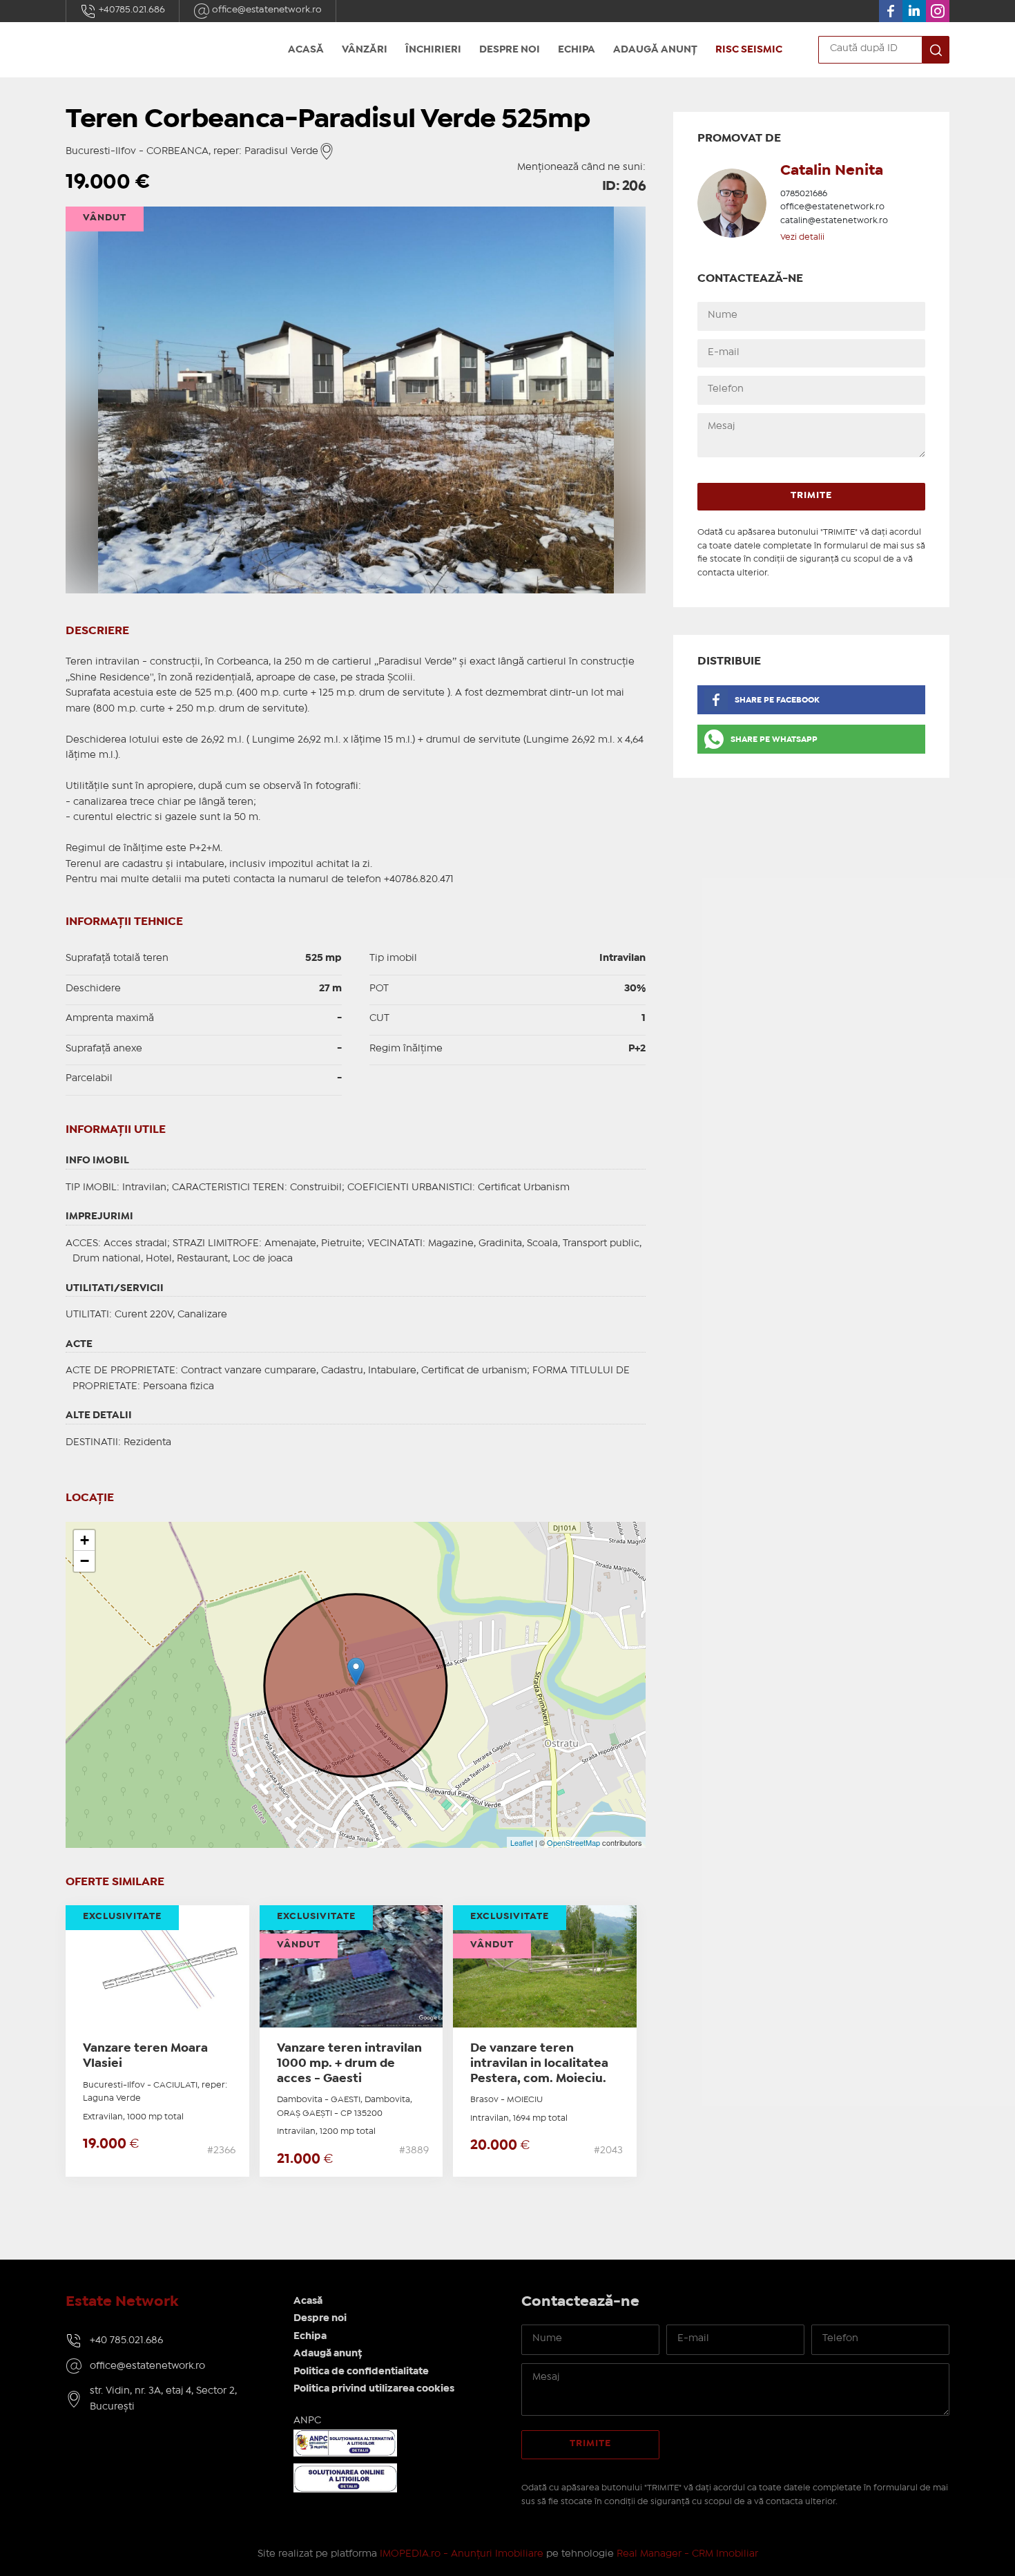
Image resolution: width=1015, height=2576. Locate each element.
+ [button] (85, 1540)
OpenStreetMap (573, 1842)
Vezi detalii (802, 237)
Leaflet (522, 1842)
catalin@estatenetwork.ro (834, 221)
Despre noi (510, 50)
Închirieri (433, 50)
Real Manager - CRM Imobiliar (687, 2554)
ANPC (307, 2421)
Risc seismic (749, 50)
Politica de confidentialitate (361, 2372)
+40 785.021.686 (126, 2340)
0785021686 (804, 194)
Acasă (306, 50)
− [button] (85, 1561)
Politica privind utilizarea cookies (374, 2389)
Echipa (577, 50)
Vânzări (365, 50)
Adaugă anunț (655, 50)
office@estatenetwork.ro (266, 10)
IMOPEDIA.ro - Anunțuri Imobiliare (462, 2554)
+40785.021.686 (131, 10)
